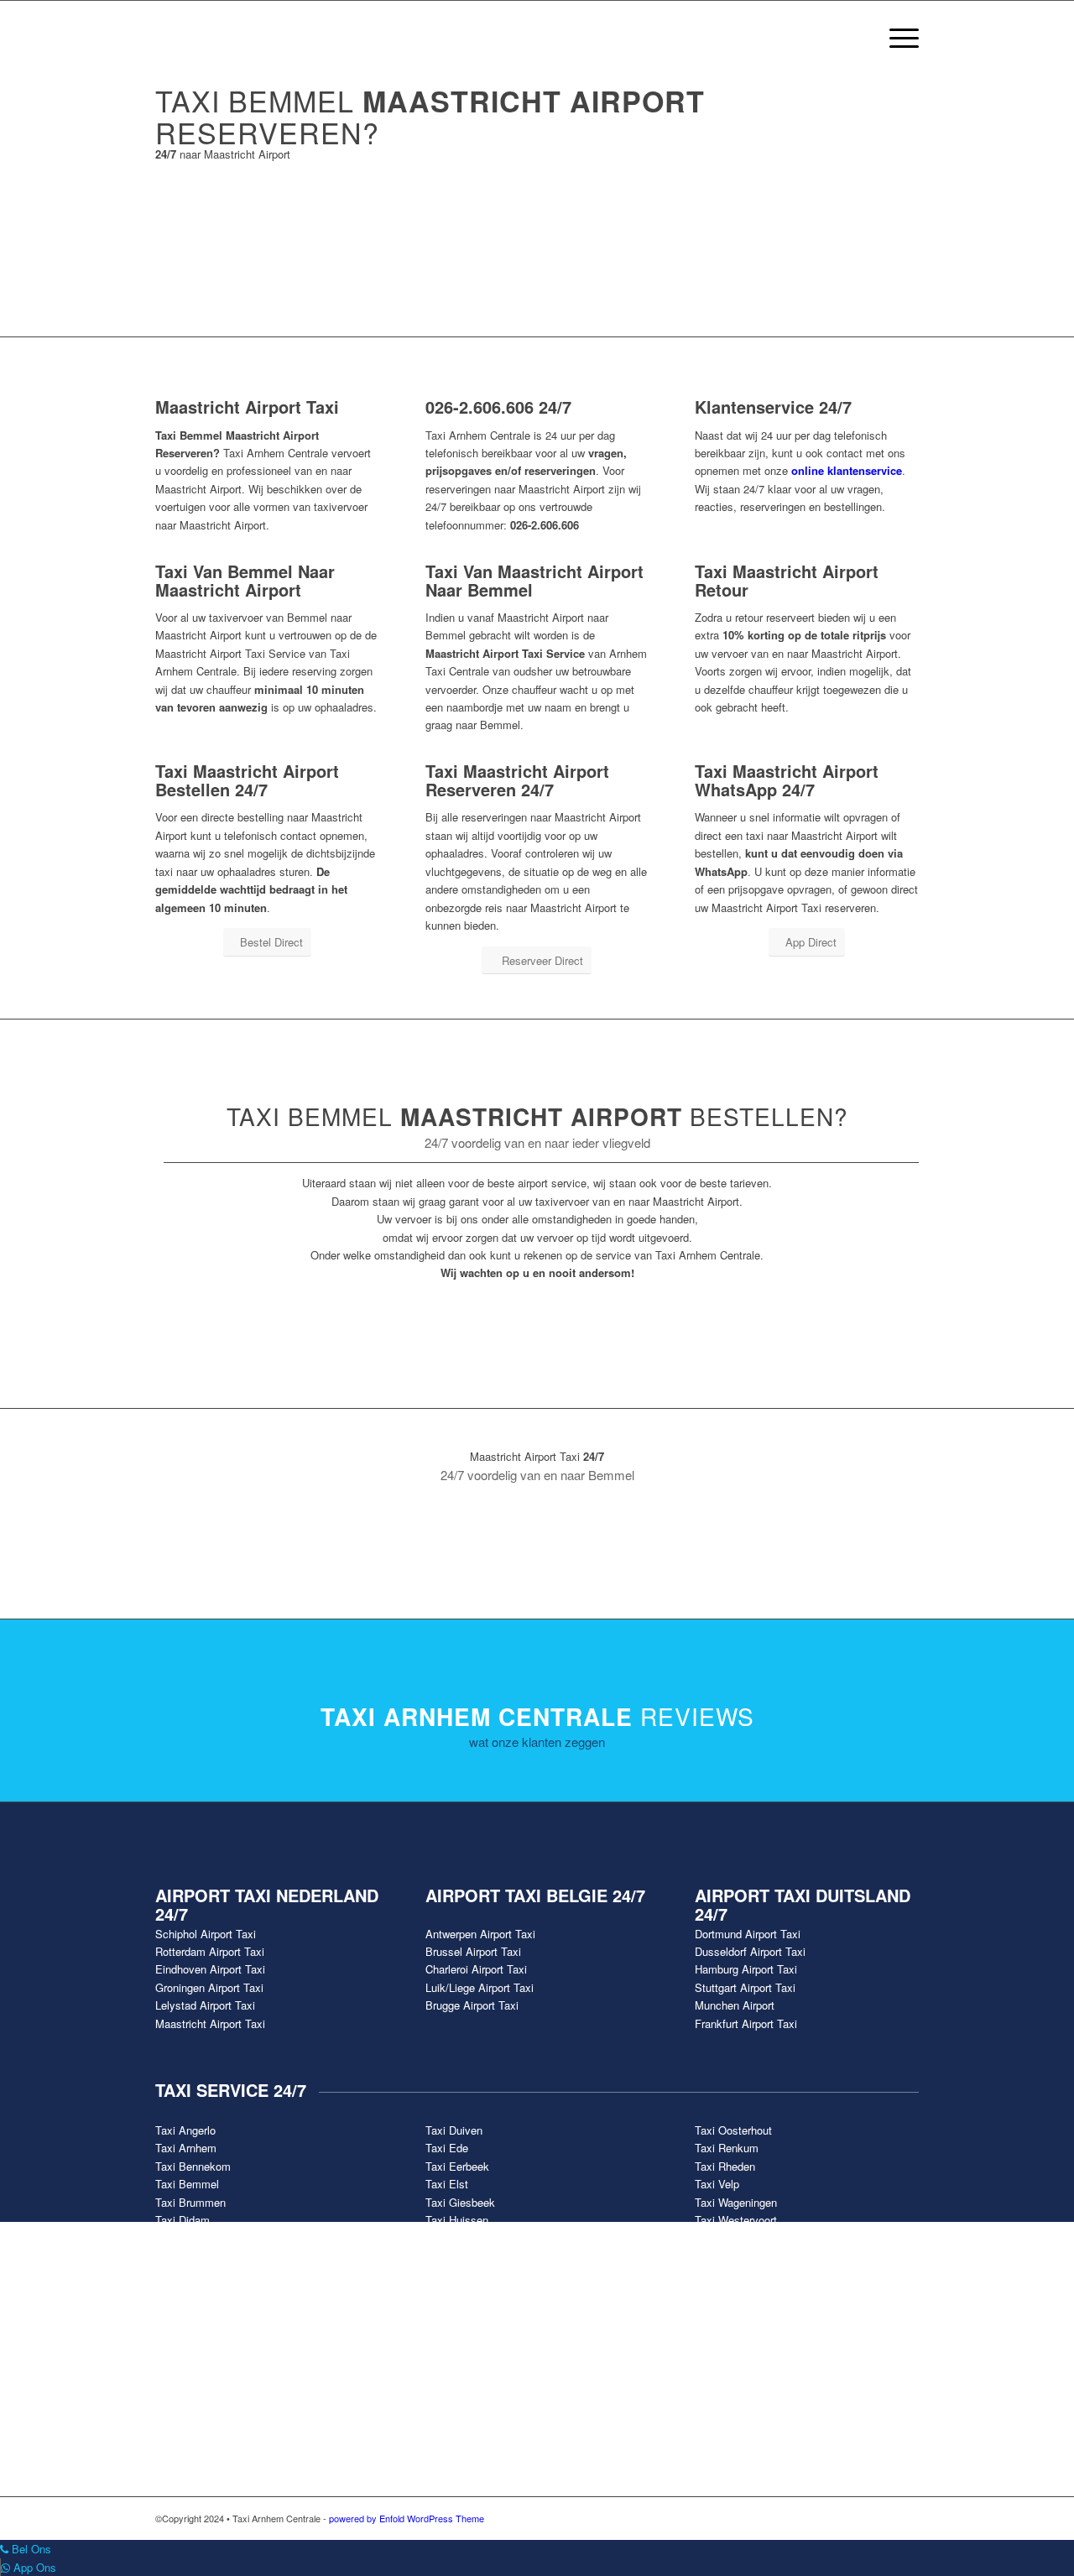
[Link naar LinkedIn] (906, 2518)
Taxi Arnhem (186, 2148)
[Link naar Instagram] (881, 2518)
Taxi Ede (447, 2148)
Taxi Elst (447, 2184)
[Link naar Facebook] (805, 2518)
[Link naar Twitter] (831, 2518)
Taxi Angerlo (185, 2130)
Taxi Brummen (190, 2202)
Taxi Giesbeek (460, 2202)
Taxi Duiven (454, 2130)
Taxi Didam (182, 2220)
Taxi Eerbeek (457, 2166)
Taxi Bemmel (187, 2184)
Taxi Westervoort (736, 2220)
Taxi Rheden (725, 2166)
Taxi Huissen (457, 2220)
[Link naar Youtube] (856, 2518)
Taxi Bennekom (193, 2166)
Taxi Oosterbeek (465, 2256)
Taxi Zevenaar (729, 2256)
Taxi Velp (717, 2184)
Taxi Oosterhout (733, 2130)
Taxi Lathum (455, 2238)
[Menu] (899, 38)
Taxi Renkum (727, 2148)
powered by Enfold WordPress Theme (407, 2518)
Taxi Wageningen (736, 2202)
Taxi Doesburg (190, 2256)
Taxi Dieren (182, 2238)
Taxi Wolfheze (729, 2238)
